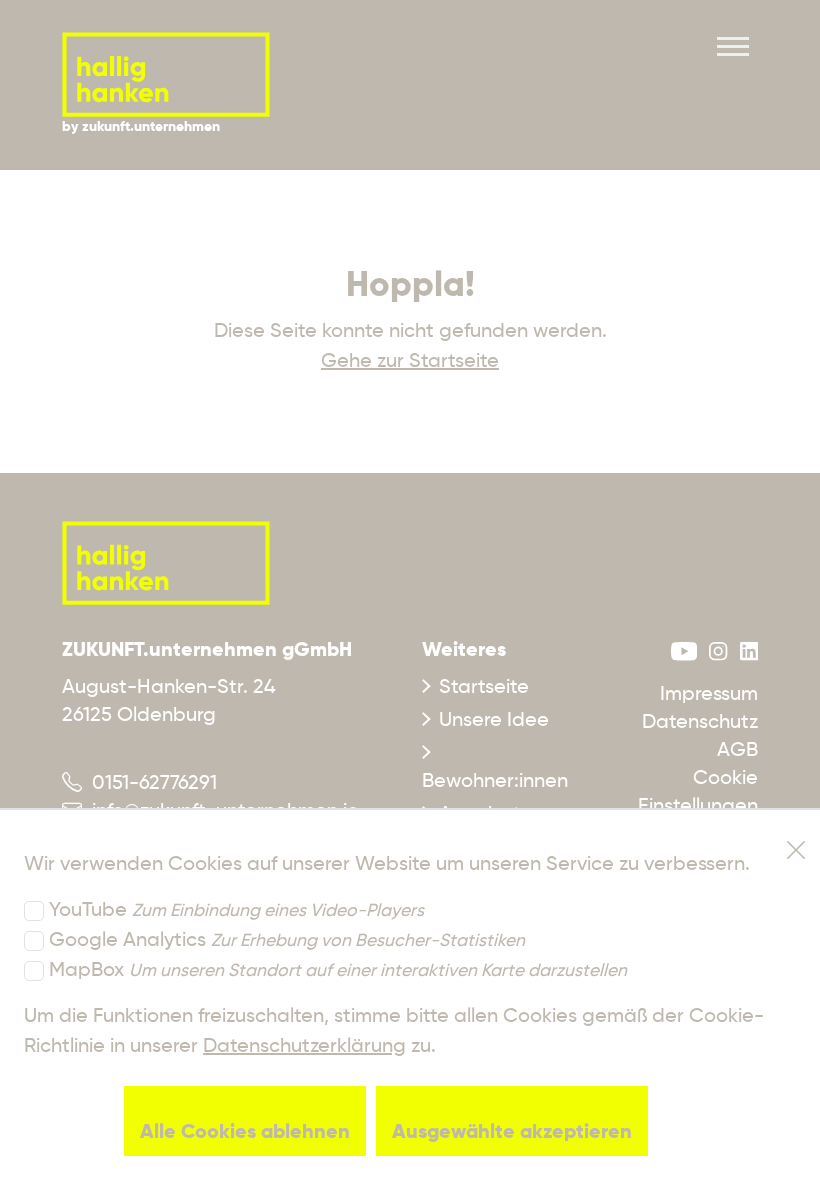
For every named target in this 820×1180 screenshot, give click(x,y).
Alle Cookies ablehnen (245, 1133)
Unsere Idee (494, 721)
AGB (737, 751)
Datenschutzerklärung (304, 1047)
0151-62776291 (149, 784)
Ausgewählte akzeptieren (512, 1133)
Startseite (484, 688)
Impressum (709, 695)
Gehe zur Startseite (410, 362)
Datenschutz (700, 723)
